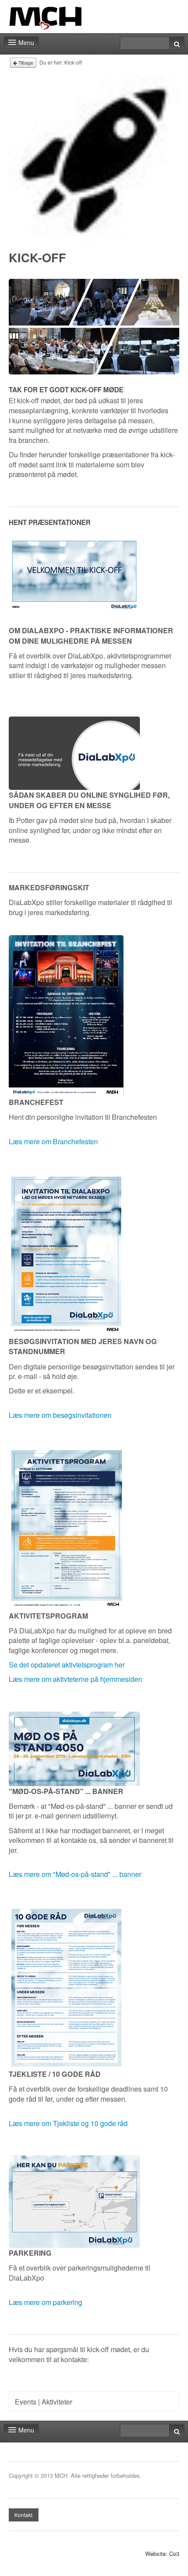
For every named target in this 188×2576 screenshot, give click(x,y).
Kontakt (23, 2515)
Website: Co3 (162, 2554)
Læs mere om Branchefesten (53, 1141)
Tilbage (25, 63)
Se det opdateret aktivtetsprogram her (67, 1664)
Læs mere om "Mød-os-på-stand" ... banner (75, 1874)
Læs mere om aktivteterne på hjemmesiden (75, 1679)
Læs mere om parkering (45, 2302)
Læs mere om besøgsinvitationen (60, 1415)
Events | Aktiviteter (44, 2401)
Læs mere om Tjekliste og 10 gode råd (68, 2123)
